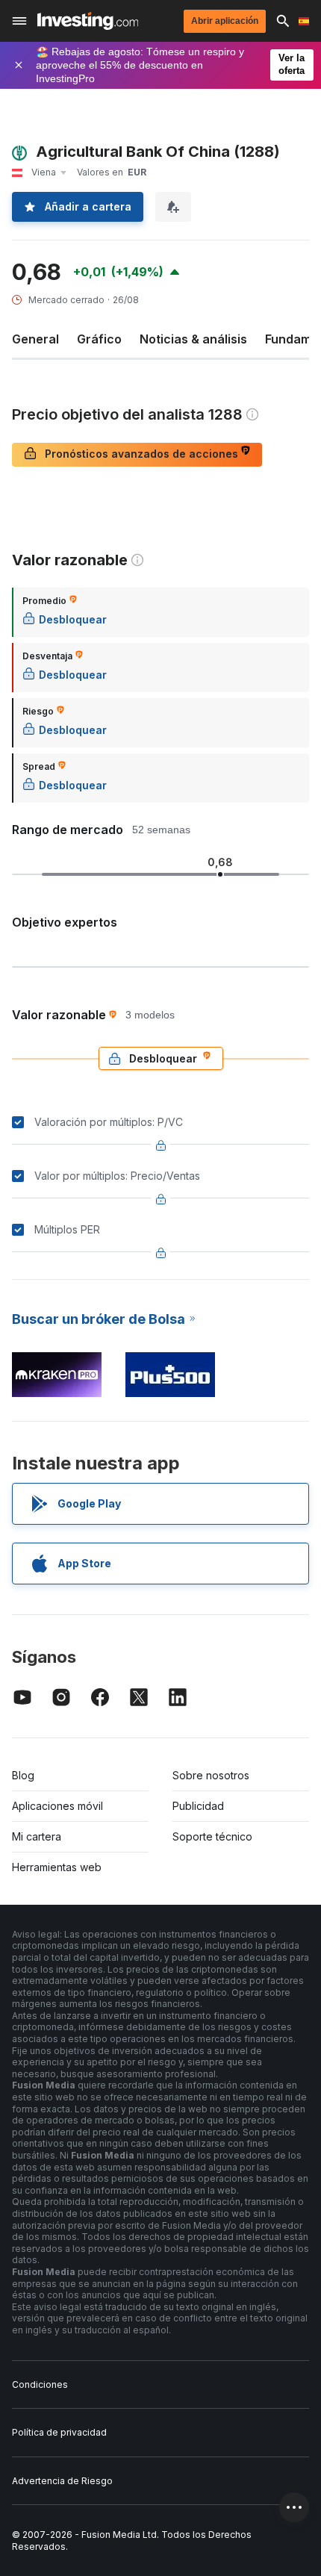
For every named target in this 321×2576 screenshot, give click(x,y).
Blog (23, 1775)
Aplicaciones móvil (57, 1806)
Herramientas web (57, 1867)
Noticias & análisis (193, 339)
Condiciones (40, 2384)
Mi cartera (37, 1836)
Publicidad (198, 1806)
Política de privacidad (59, 2432)
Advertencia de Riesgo (62, 2481)
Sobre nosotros (211, 1775)
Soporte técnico (212, 1836)
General (35, 339)
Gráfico (99, 339)
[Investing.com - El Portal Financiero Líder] (88, 21)
